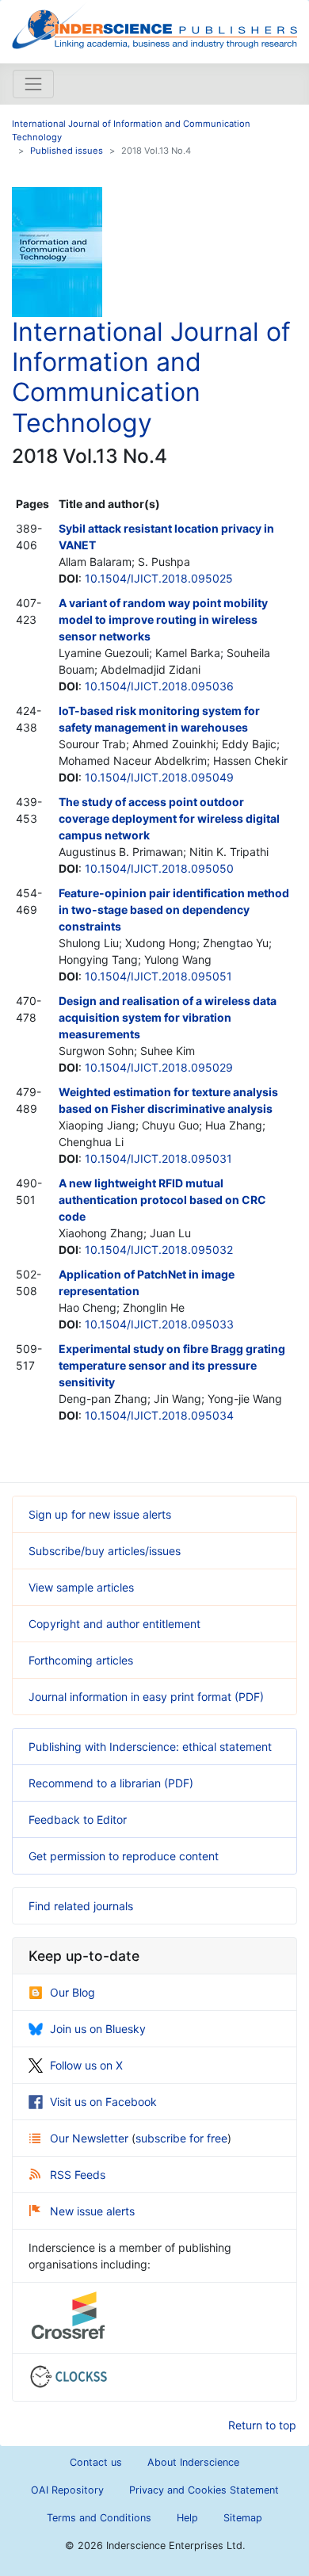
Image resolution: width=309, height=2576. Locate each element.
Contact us (96, 2462)
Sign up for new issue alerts (100, 1514)
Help (187, 2518)
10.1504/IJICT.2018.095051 (158, 976)
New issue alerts (92, 2211)
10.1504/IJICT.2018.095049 (159, 777)
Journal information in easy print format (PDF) (146, 1697)
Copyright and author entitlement (114, 1624)
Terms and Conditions (99, 2518)
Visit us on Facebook (103, 2102)
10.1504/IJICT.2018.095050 (159, 868)
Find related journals (81, 1906)
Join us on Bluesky (98, 2029)
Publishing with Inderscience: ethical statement (150, 1747)
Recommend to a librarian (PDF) (111, 1783)
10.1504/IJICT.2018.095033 (159, 1324)
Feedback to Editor (78, 1819)
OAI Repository (67, 2490)
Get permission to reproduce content (124, 1856)
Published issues (67, 151)
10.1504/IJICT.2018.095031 (158, 1158)
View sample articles (81, 1587)
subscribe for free (181, 2138)
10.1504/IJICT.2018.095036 (159, 686)
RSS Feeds (78, 2175)
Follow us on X (86, 2065)
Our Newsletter (91, 2138)
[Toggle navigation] (33, 84)
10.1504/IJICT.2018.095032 (159, 1250)
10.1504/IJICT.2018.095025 (159, 578)
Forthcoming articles (81, 1660)
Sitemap (243, 2518)
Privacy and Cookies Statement (204, 2490)
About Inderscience (193, 2462)
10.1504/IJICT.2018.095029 (159, 1067)
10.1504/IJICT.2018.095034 (159, 1415)
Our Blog (72, 1992)
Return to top (262, 2425)
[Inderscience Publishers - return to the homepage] (154, 25)
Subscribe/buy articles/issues (105, 1551)
